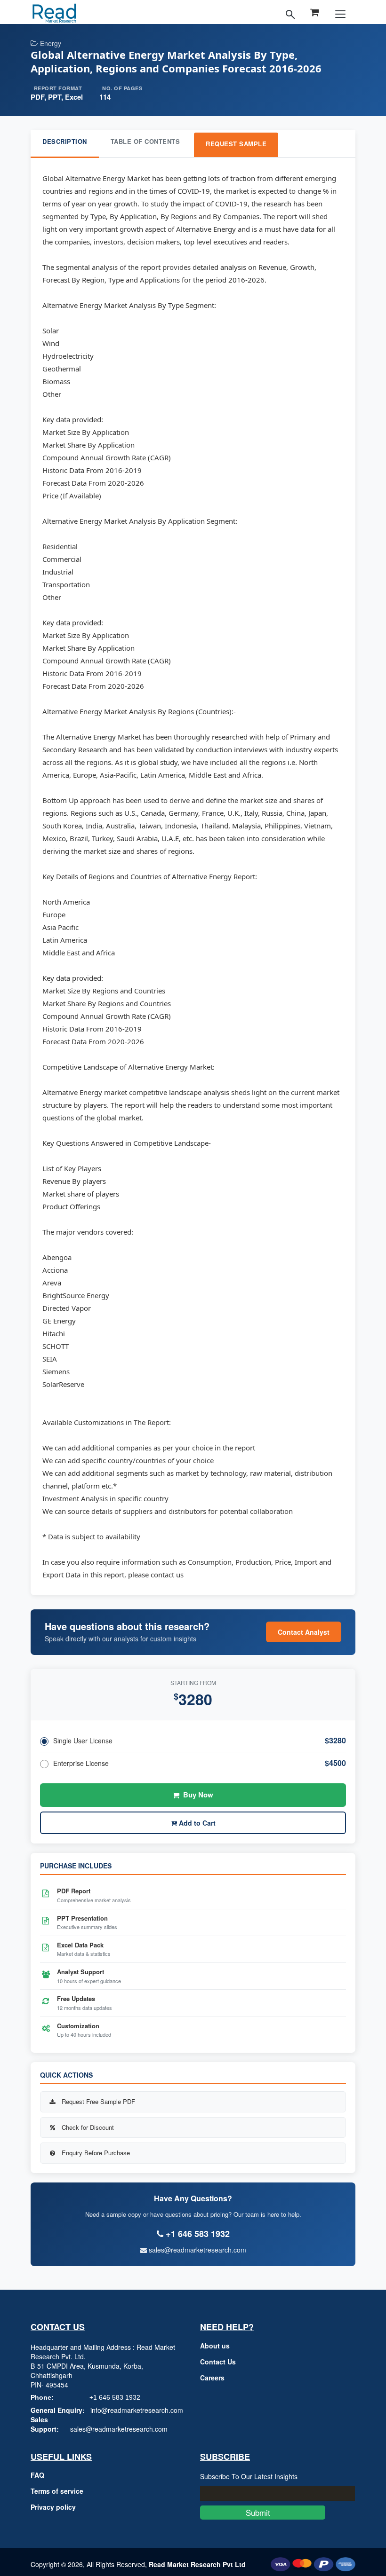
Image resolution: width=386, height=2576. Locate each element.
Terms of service (57, 2491)
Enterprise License (81, 1763)
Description (65, 141)
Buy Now (198, 1795)
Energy (51, 43)
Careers (212, 2378)
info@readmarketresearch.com (137, 2410)
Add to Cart (196, 1823)
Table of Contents (145, 141)
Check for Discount (88, 2127)
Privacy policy (53, 2507)
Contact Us (218, 2362)
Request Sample (236, 144)
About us (215, 2346)
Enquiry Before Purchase (96, 2153)
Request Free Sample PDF (98, 2101)
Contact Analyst (304, 1632)
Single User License (83, 1741)
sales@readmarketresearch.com (197, 2250)
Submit (263, 2512)
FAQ (37, 2475)
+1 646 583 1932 (115, 2397)
